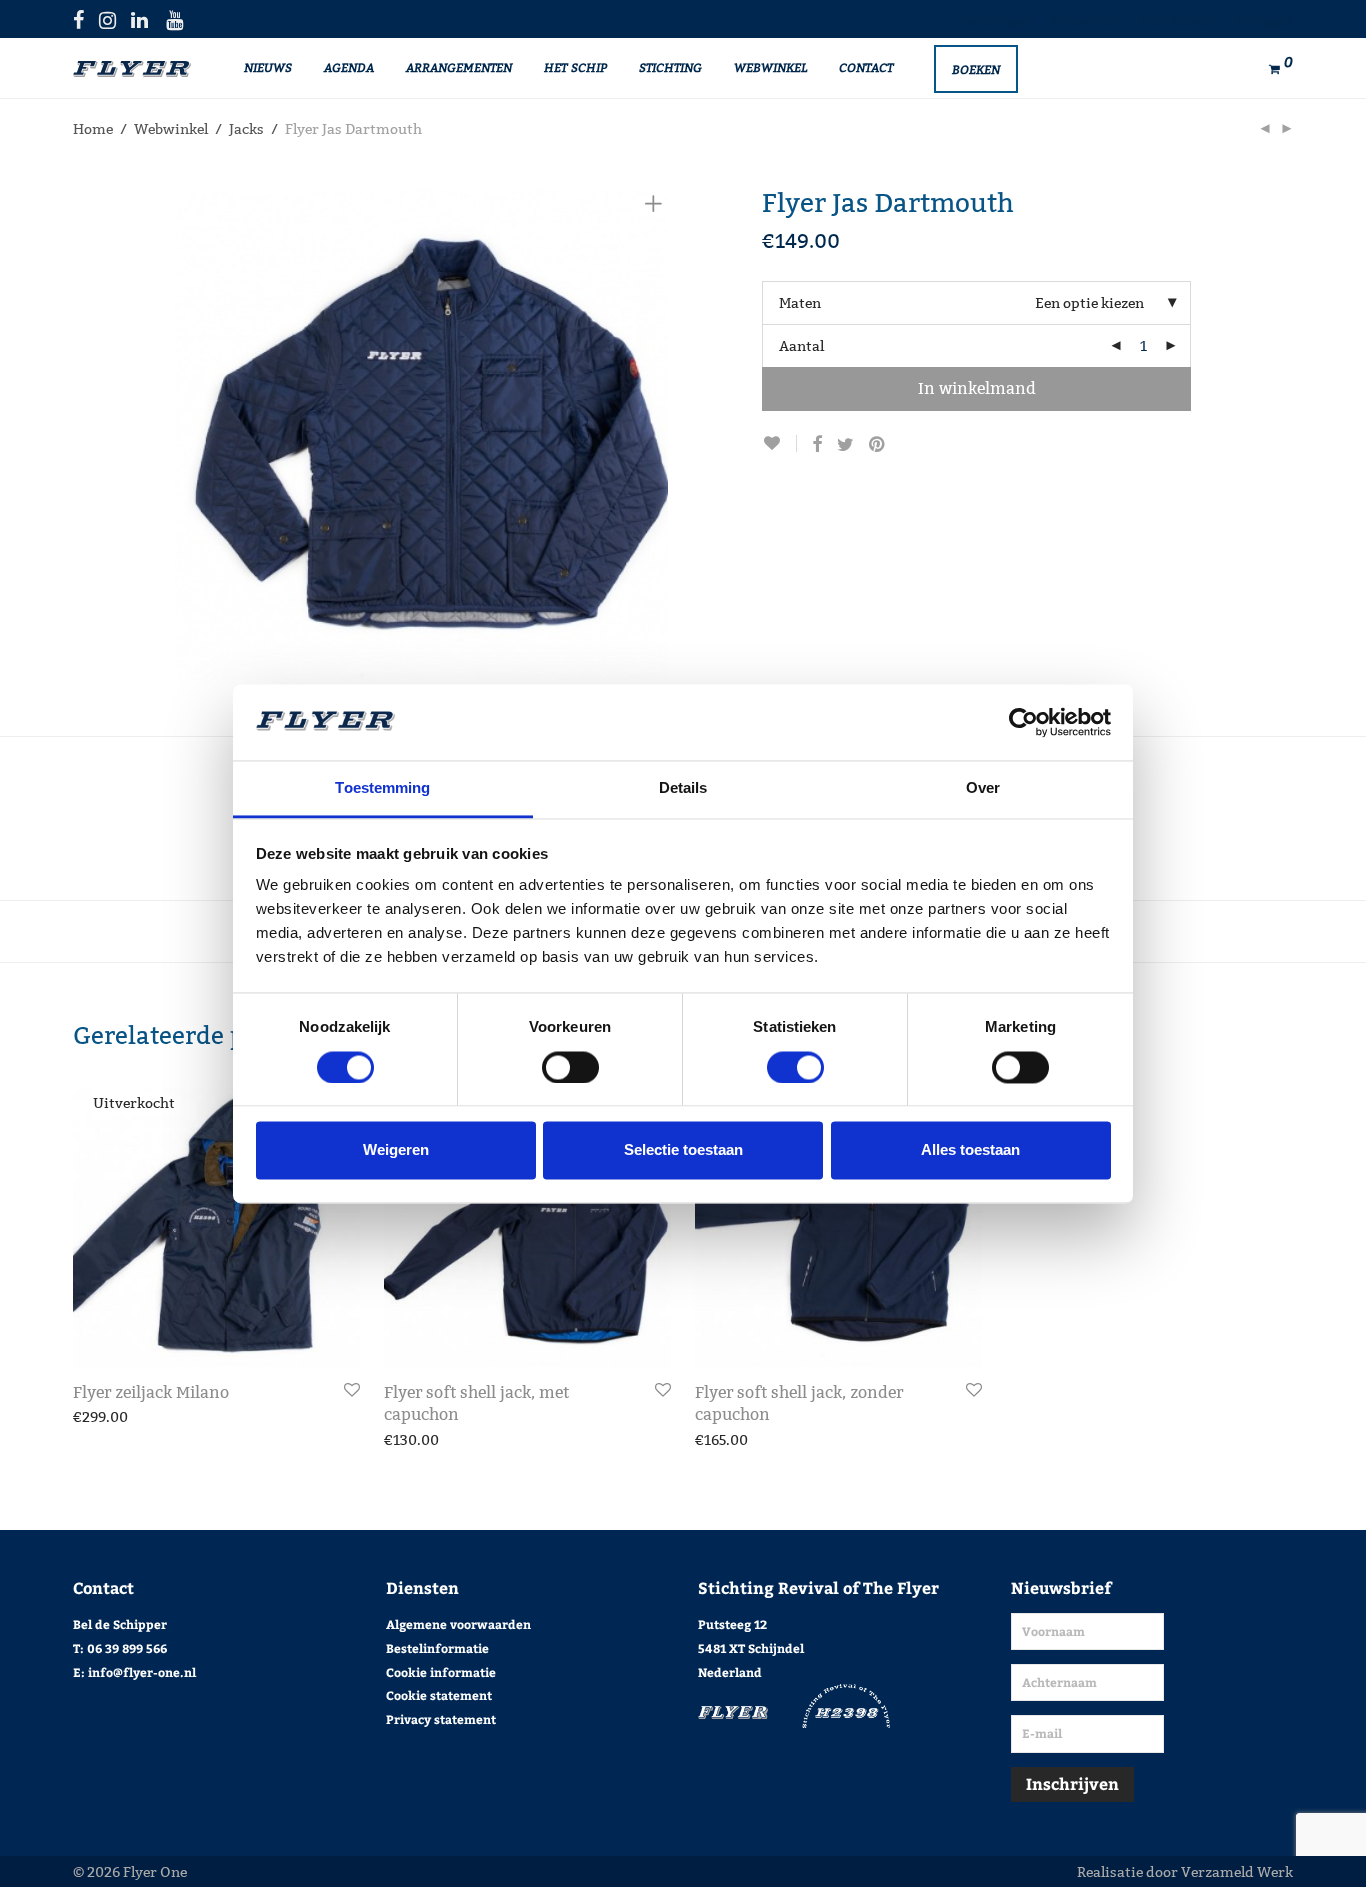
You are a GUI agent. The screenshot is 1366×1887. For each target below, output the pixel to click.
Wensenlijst (1086, 20)
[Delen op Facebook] (817, 445)
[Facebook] (78, 18)
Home (93, 129)
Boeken (976, 69)
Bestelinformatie (437, 1648)
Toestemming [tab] (382, 788)
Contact (866, 67)
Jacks (246, 129)
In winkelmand (977, 388)
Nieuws (268, 67)
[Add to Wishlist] (779, 443)
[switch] (570, 1067)
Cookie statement (439, 1695)
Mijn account (1178, 20)
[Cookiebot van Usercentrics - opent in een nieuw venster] (1023, 722)
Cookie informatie (441, 1672)
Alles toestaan (970, 1150)
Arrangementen (459, 67)
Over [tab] (983, 788)
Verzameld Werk (1237, 1872)
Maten (800, 303)
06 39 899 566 (127, 1648)
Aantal (801, 346)
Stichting (670, 67)
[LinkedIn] (141, 18)
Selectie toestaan (683, 1150)
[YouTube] (176, 18)
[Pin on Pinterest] (878, 445)
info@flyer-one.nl (142, 1672)
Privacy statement (441, 1719)
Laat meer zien (112, 1417)
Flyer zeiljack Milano (151, 1392)
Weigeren (396, 1150)
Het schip (575, 67)
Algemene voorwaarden (458, 1624)
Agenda (349, 67)
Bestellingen (996, 20)
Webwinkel (770, 67)
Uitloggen (1265, 20)
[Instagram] (107, 18)
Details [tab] (683, 788)
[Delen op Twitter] (845, 445)
